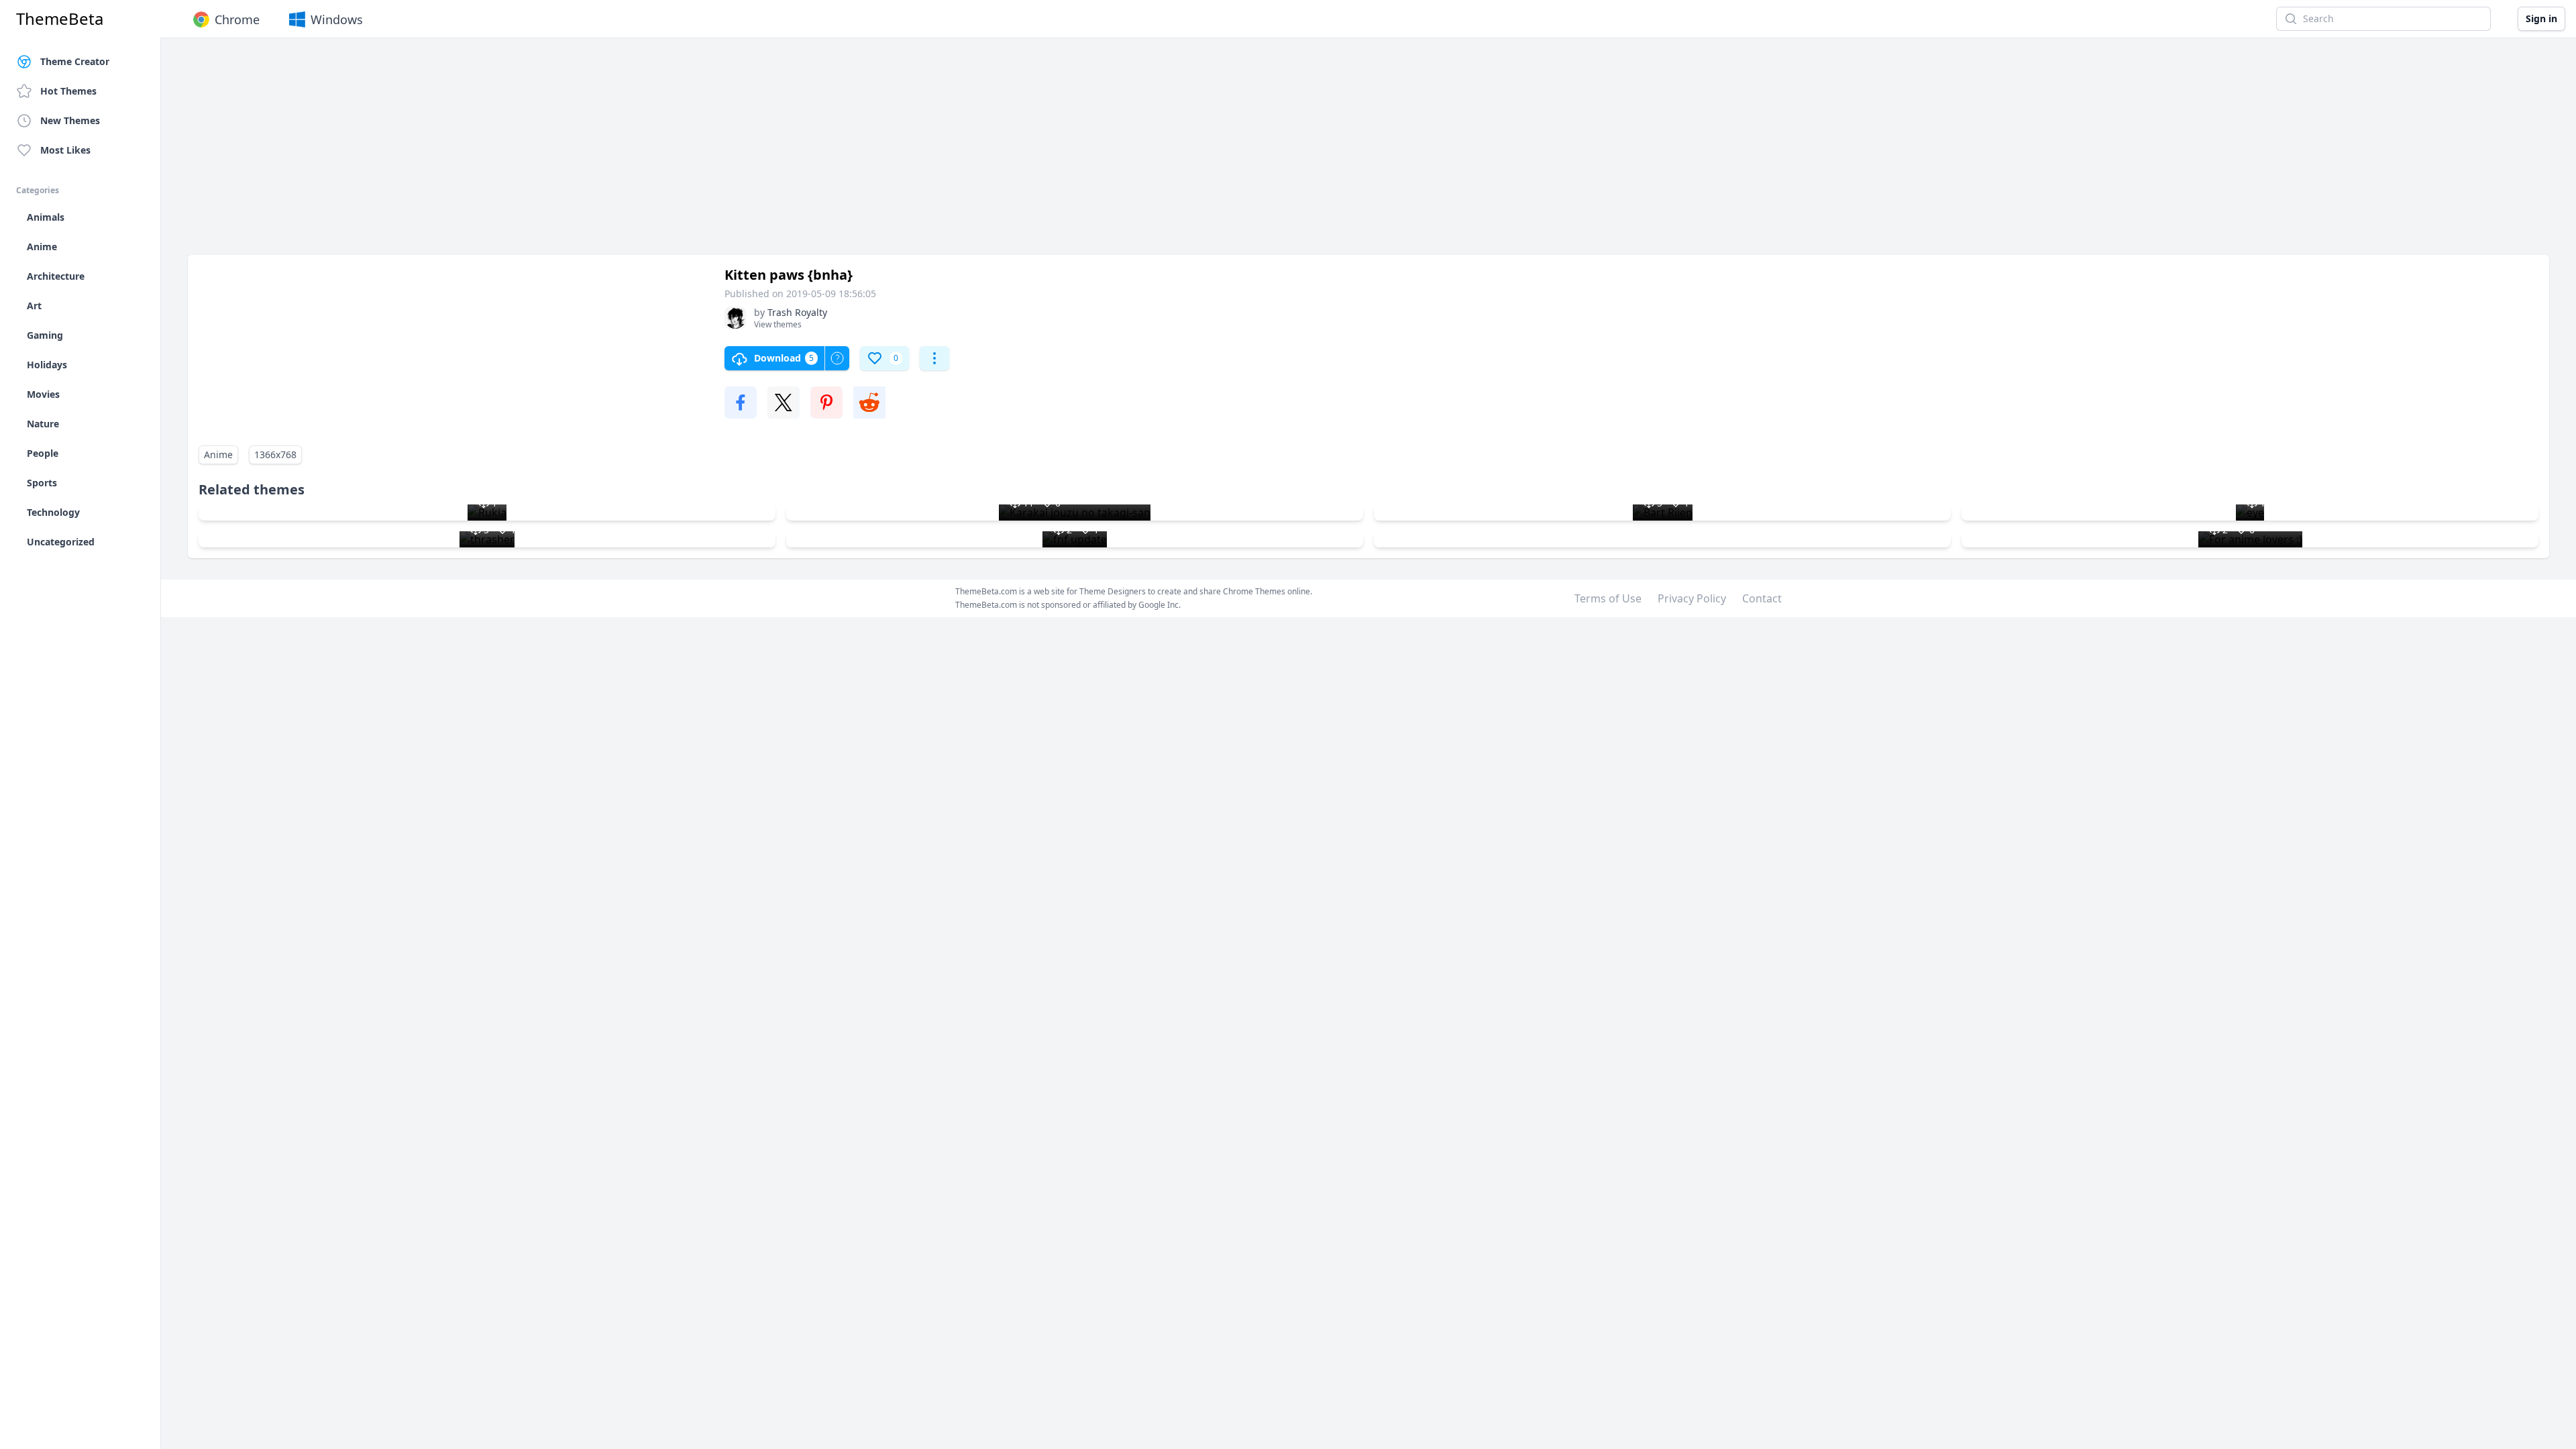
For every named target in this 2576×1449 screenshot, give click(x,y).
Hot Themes (68, 91)
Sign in (2541, 18)
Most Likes (65, 150)
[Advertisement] (590, 153)
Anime (218, 454)
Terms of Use (1608, 598)
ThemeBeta (60, 19)
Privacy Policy (1692, 598)
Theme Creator (75, 61)
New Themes (70, 120)
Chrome (237, 19)
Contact (1762, 598)
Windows (337, 19)
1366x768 (275, 454)
